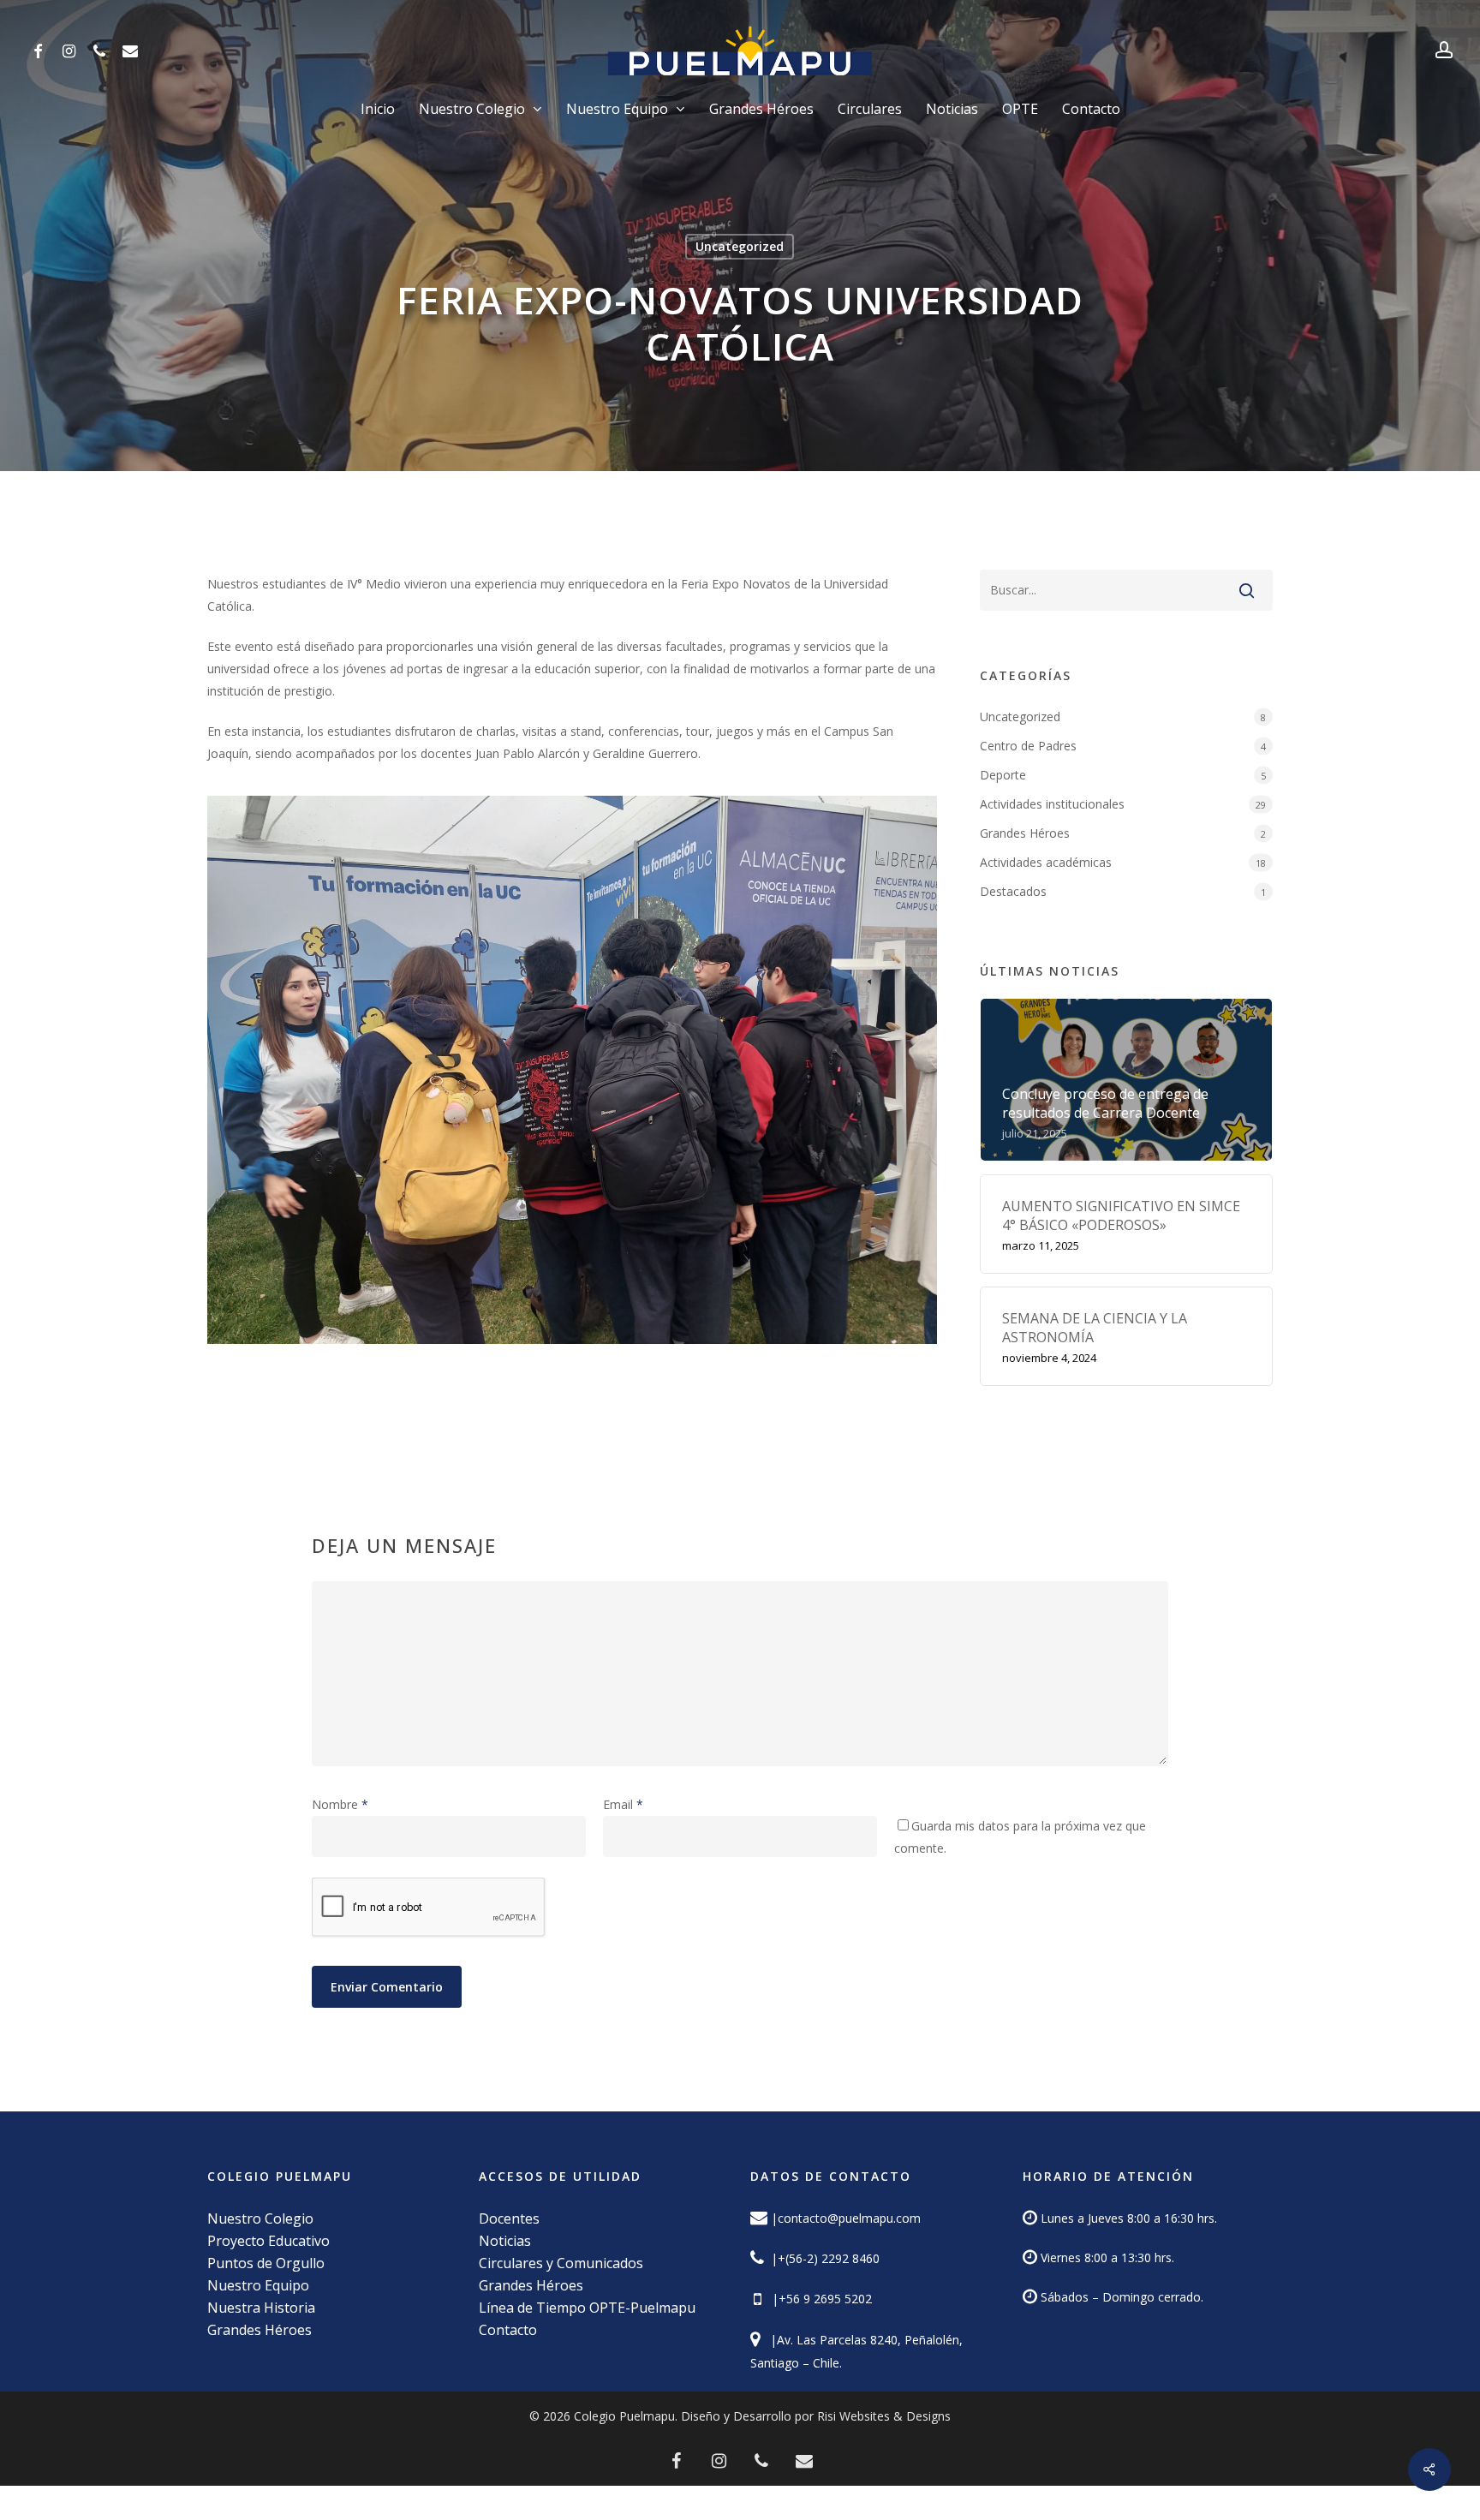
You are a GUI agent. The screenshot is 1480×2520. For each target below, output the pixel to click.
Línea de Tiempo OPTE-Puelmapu (587, 2308)
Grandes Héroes (1025, 833)
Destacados (1013, 891)
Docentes (509, 2218)
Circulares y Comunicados (561, 2263)
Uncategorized (740, 246)
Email (623, 1804)
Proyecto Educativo (269, 2241)
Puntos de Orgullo (266, 2263)
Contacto (508, 2330)
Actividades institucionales (1052, 804)
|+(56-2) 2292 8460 (824, 2258)
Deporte (1003, 775)
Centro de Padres (1028, 746)
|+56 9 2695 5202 (818, 2299)
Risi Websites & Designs (884, 2416)
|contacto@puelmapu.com (846, 2218)
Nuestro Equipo (258, 2285)
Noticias (505, 2241)
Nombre (340, 1804)
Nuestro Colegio (260, 2218)
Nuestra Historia (261, 2308)
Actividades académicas (1046, 862)
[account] (1444, 50)
